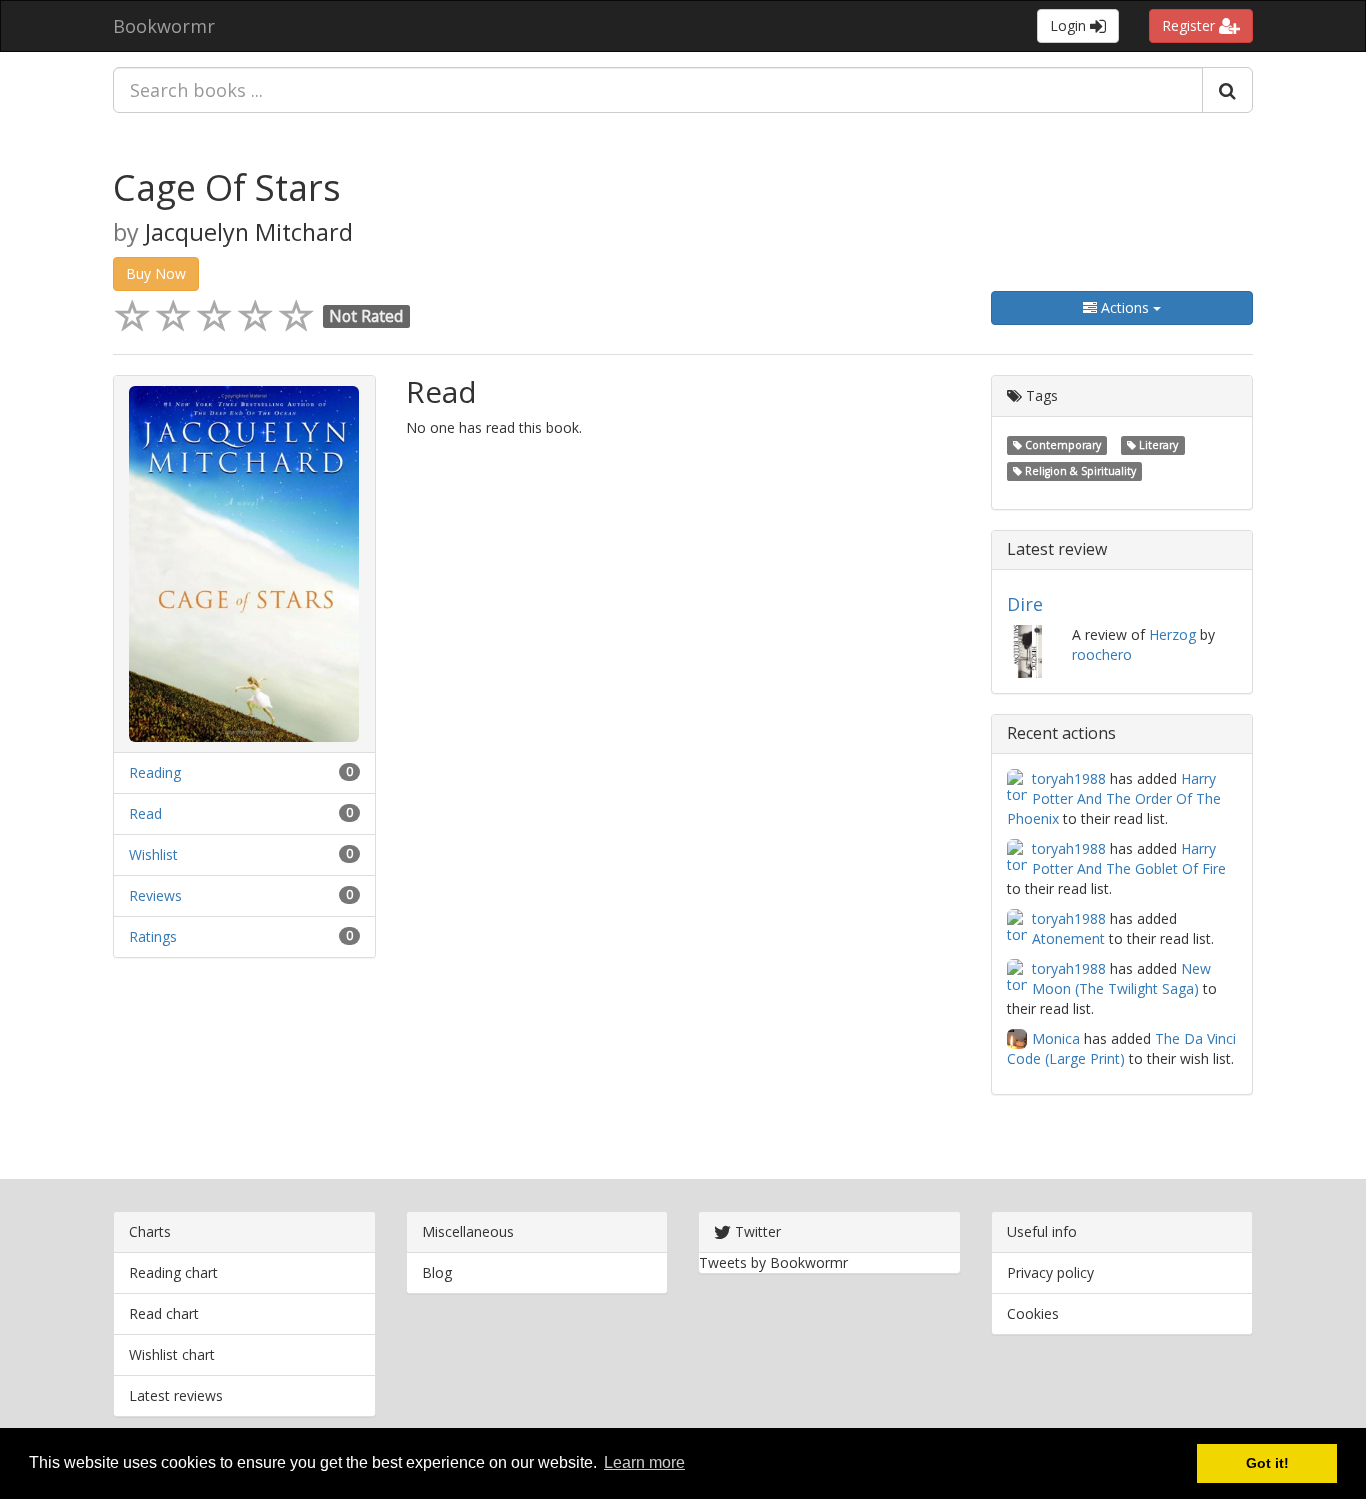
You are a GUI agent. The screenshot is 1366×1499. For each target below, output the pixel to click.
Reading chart (173, 1272)
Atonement (1068, 938)
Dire (1025, 604)
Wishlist (153, 854)
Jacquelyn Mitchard (249, 232)
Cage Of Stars (227, 187)
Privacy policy (1050, 1272)
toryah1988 (1069, 778)
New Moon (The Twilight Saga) (1121, 978)
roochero (1102, 654)
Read (145, 813)
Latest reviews (176, 1395)
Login (1070, 25)
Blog (437, 1272)
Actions (1125, 307)
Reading (155, 772)
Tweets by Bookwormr (773, 1262)
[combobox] (658, 90)
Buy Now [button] (156, 273)
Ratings (153, 936)
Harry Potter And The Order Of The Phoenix (1114, 798)
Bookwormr (164, 26)
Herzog (1172, 634)
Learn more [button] (644, 1462)
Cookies (1033, 1313)
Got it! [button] (1267, 1463)
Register (1190, 25)
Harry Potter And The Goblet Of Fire (1129, 858)
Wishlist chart (172, 1354)
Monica (1056, 1038)
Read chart (164, 1313)
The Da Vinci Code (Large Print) (1121, 1048)
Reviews (155, 895)
